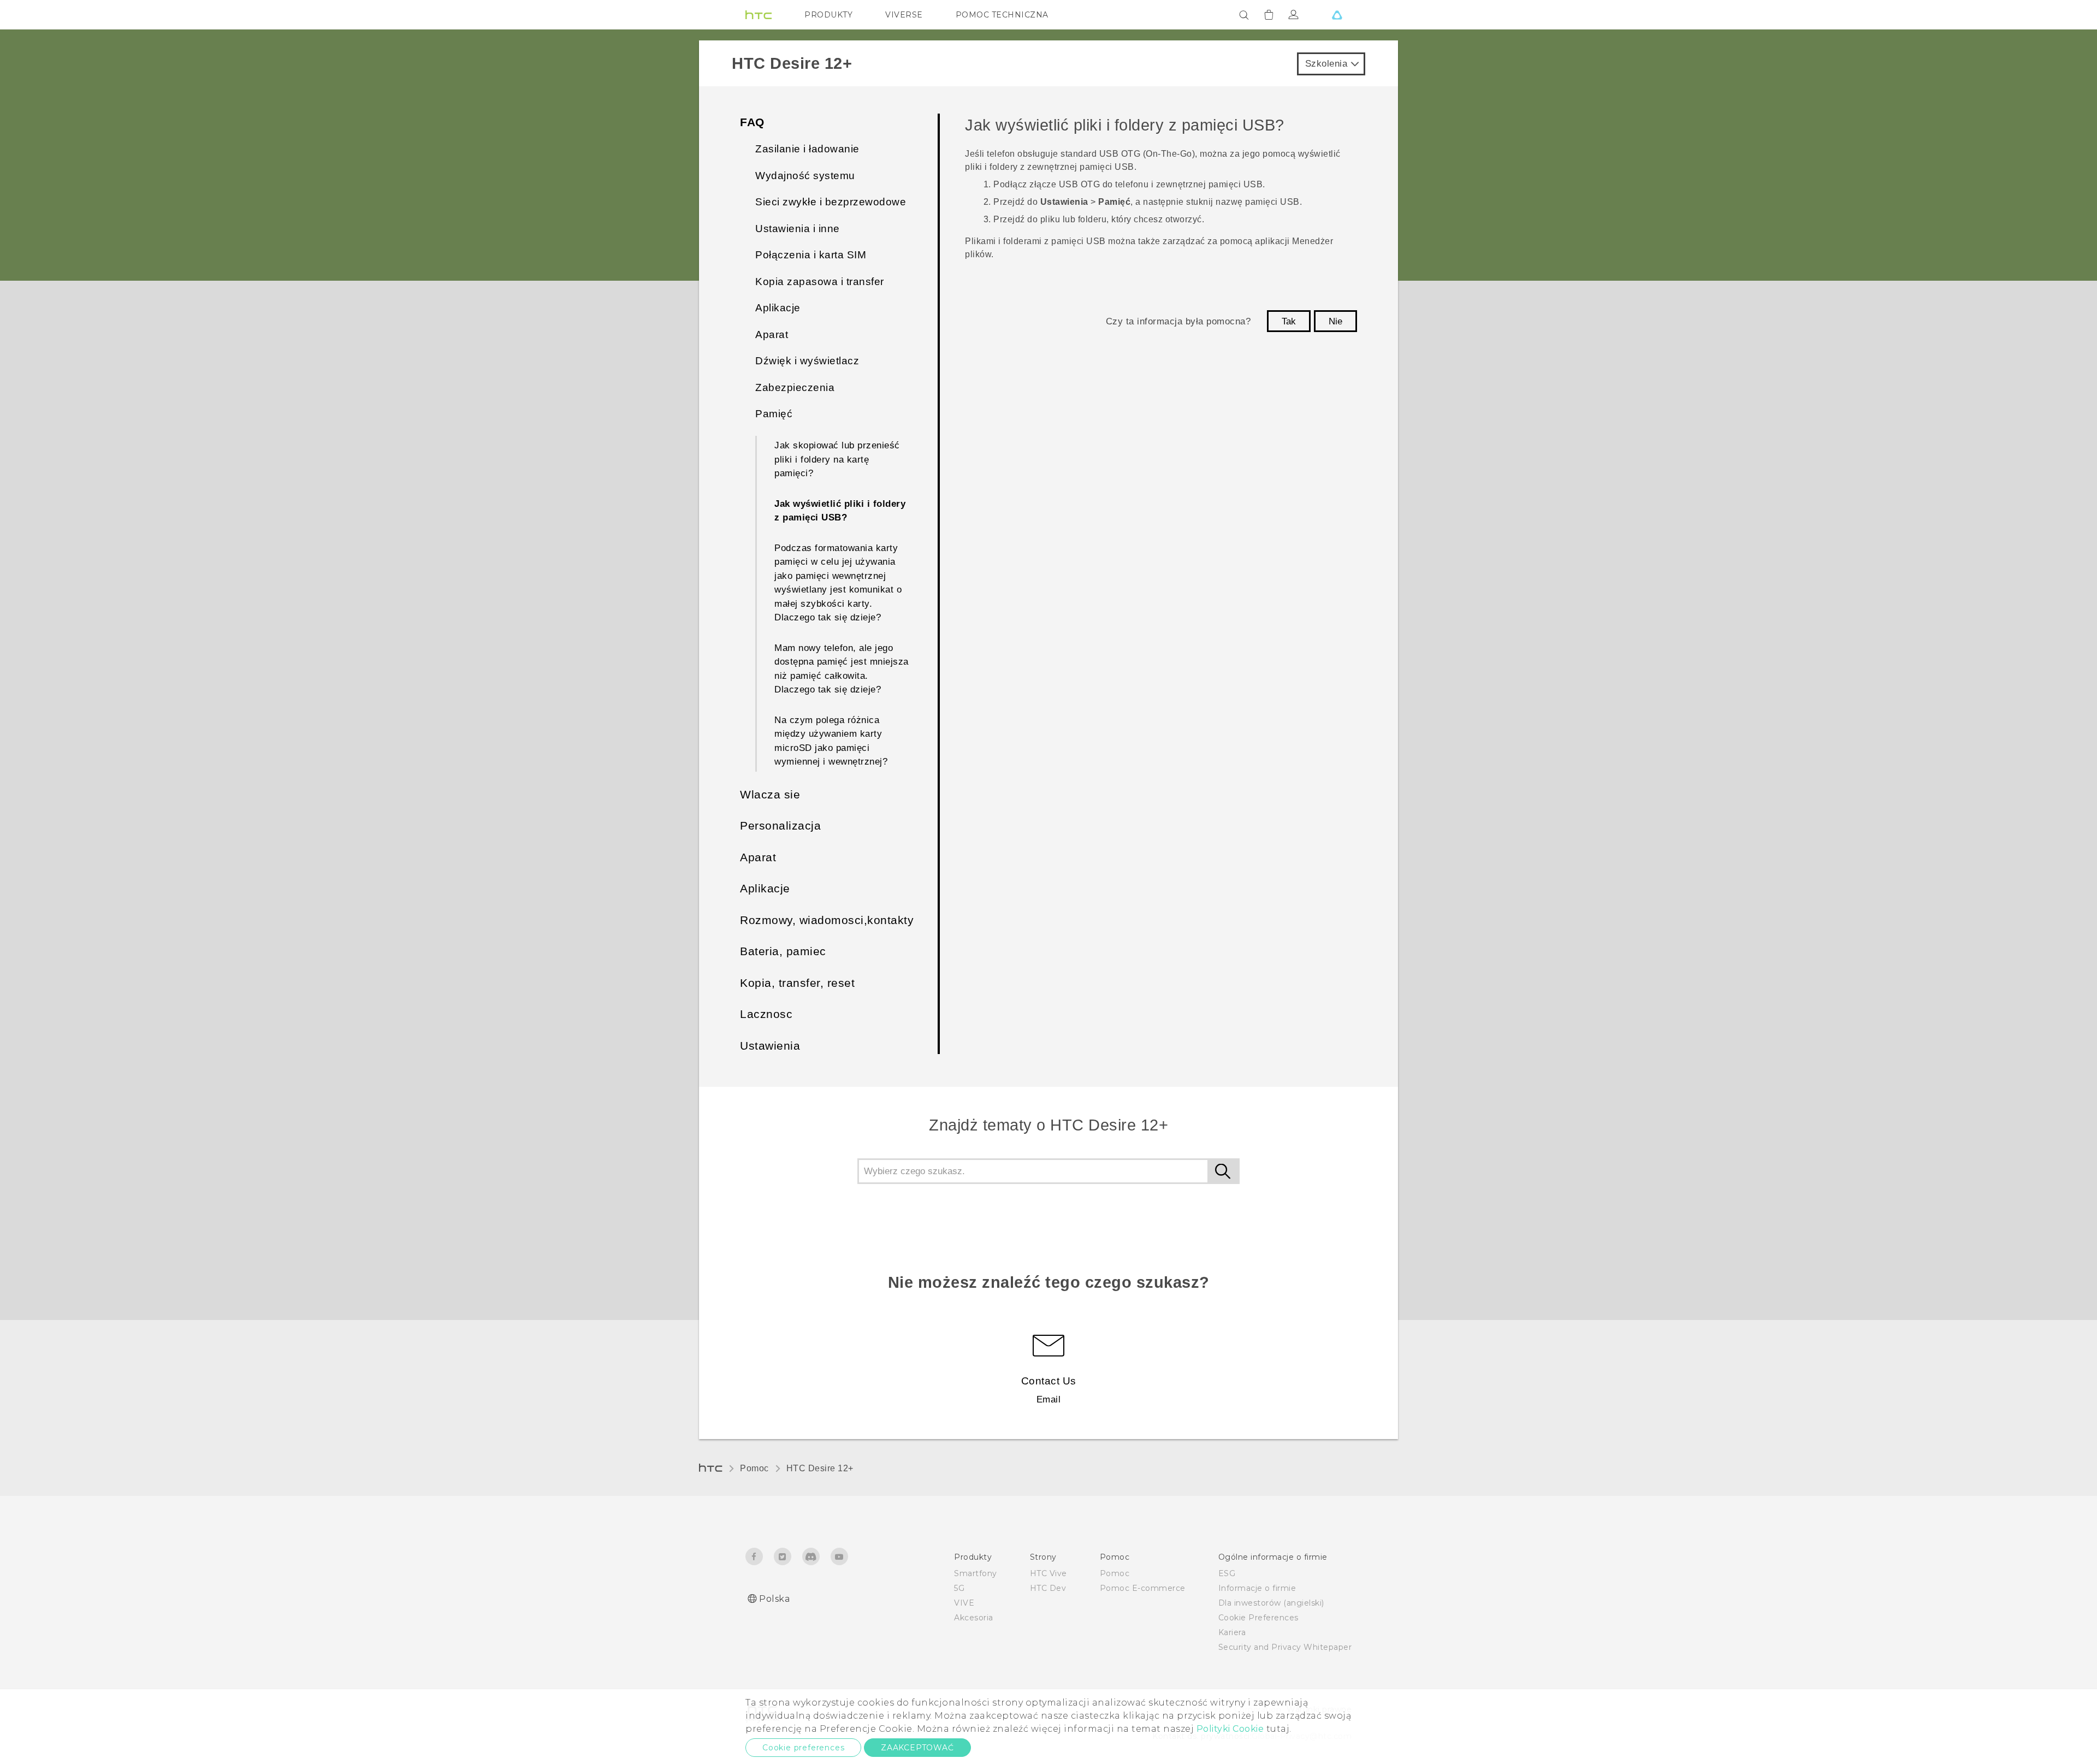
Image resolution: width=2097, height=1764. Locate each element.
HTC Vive (1048, 1573)
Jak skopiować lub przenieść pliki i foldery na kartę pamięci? (837, 459)
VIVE (964, 1603)
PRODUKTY (828, 15)
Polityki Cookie (1230, 1729)
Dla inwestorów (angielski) (1271, 1603)
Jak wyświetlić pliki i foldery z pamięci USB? (840, 511)
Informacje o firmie (1257, 1588)
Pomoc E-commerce (1143, 1588)
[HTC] (759, 15)
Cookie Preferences (1258, 1618)
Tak (1289, 321)
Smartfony (976, 1573)
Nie (1335, 321)
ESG (1227, 1573)
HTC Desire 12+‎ (820, 1468)
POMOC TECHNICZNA (1002, 15)
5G (959, 1588)
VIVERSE (904, 15)
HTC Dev (1048, 1588)
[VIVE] (1337, 15)
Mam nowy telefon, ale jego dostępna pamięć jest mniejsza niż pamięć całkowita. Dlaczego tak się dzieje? (842, 669)
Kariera (1232, 1632)
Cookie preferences (803, 1748)
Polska (774, 1599)
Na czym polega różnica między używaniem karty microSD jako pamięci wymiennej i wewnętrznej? (831, 741)
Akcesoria (974, 1618)
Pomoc (754, 1468)
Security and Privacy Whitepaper (1285, 1647)
